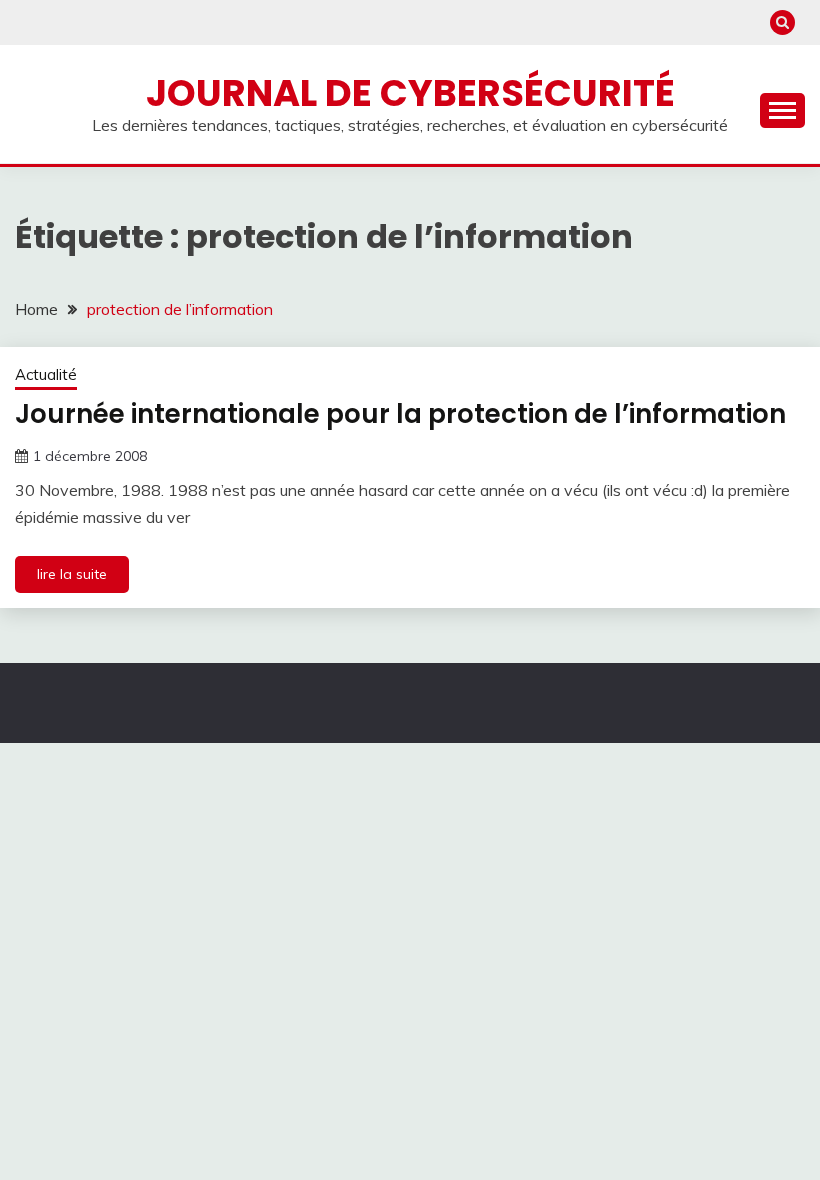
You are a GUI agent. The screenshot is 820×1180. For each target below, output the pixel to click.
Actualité (46, 374)
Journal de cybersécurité (410, 93)
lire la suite (72, 574)
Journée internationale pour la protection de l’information (400, 414)
